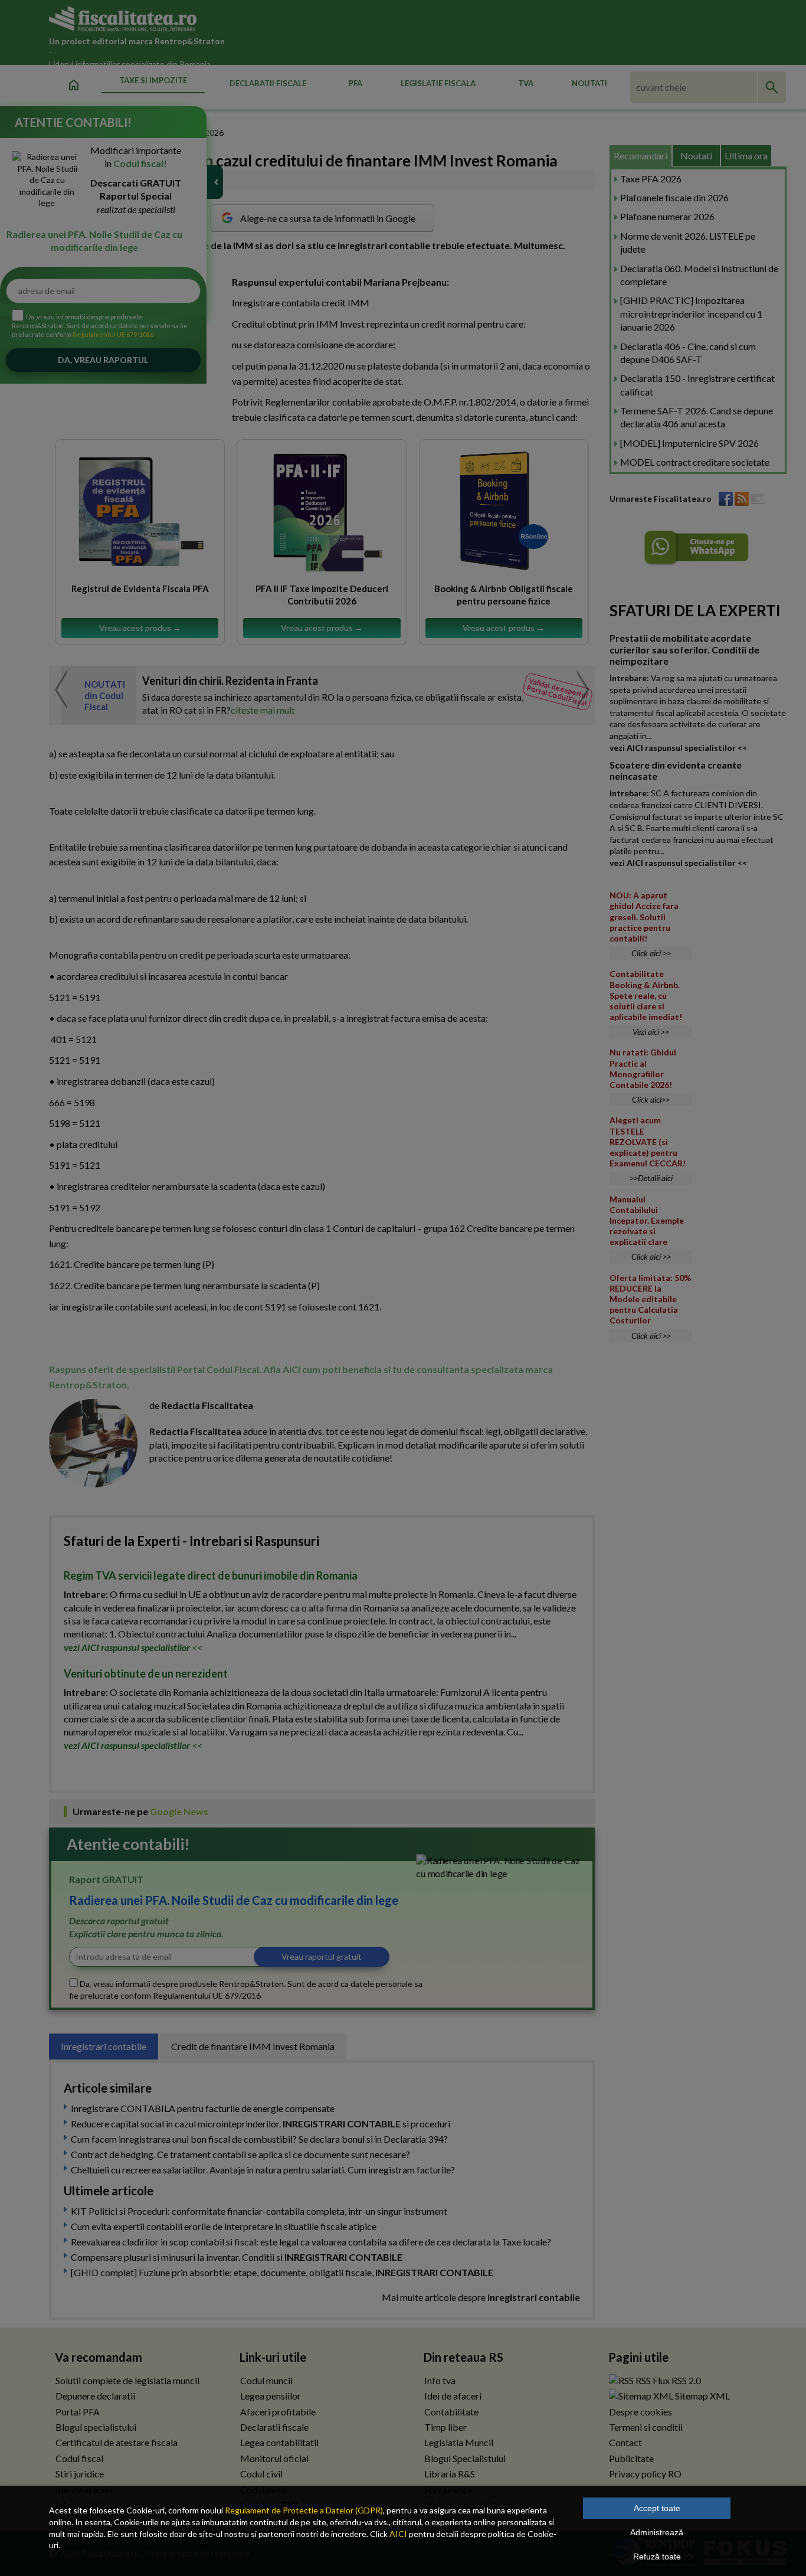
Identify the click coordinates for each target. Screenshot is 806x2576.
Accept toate (657, 2508)
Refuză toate (657, 2557)
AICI (398, 2534)
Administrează (657, 2532)
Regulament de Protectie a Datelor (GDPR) (304, 2510)
